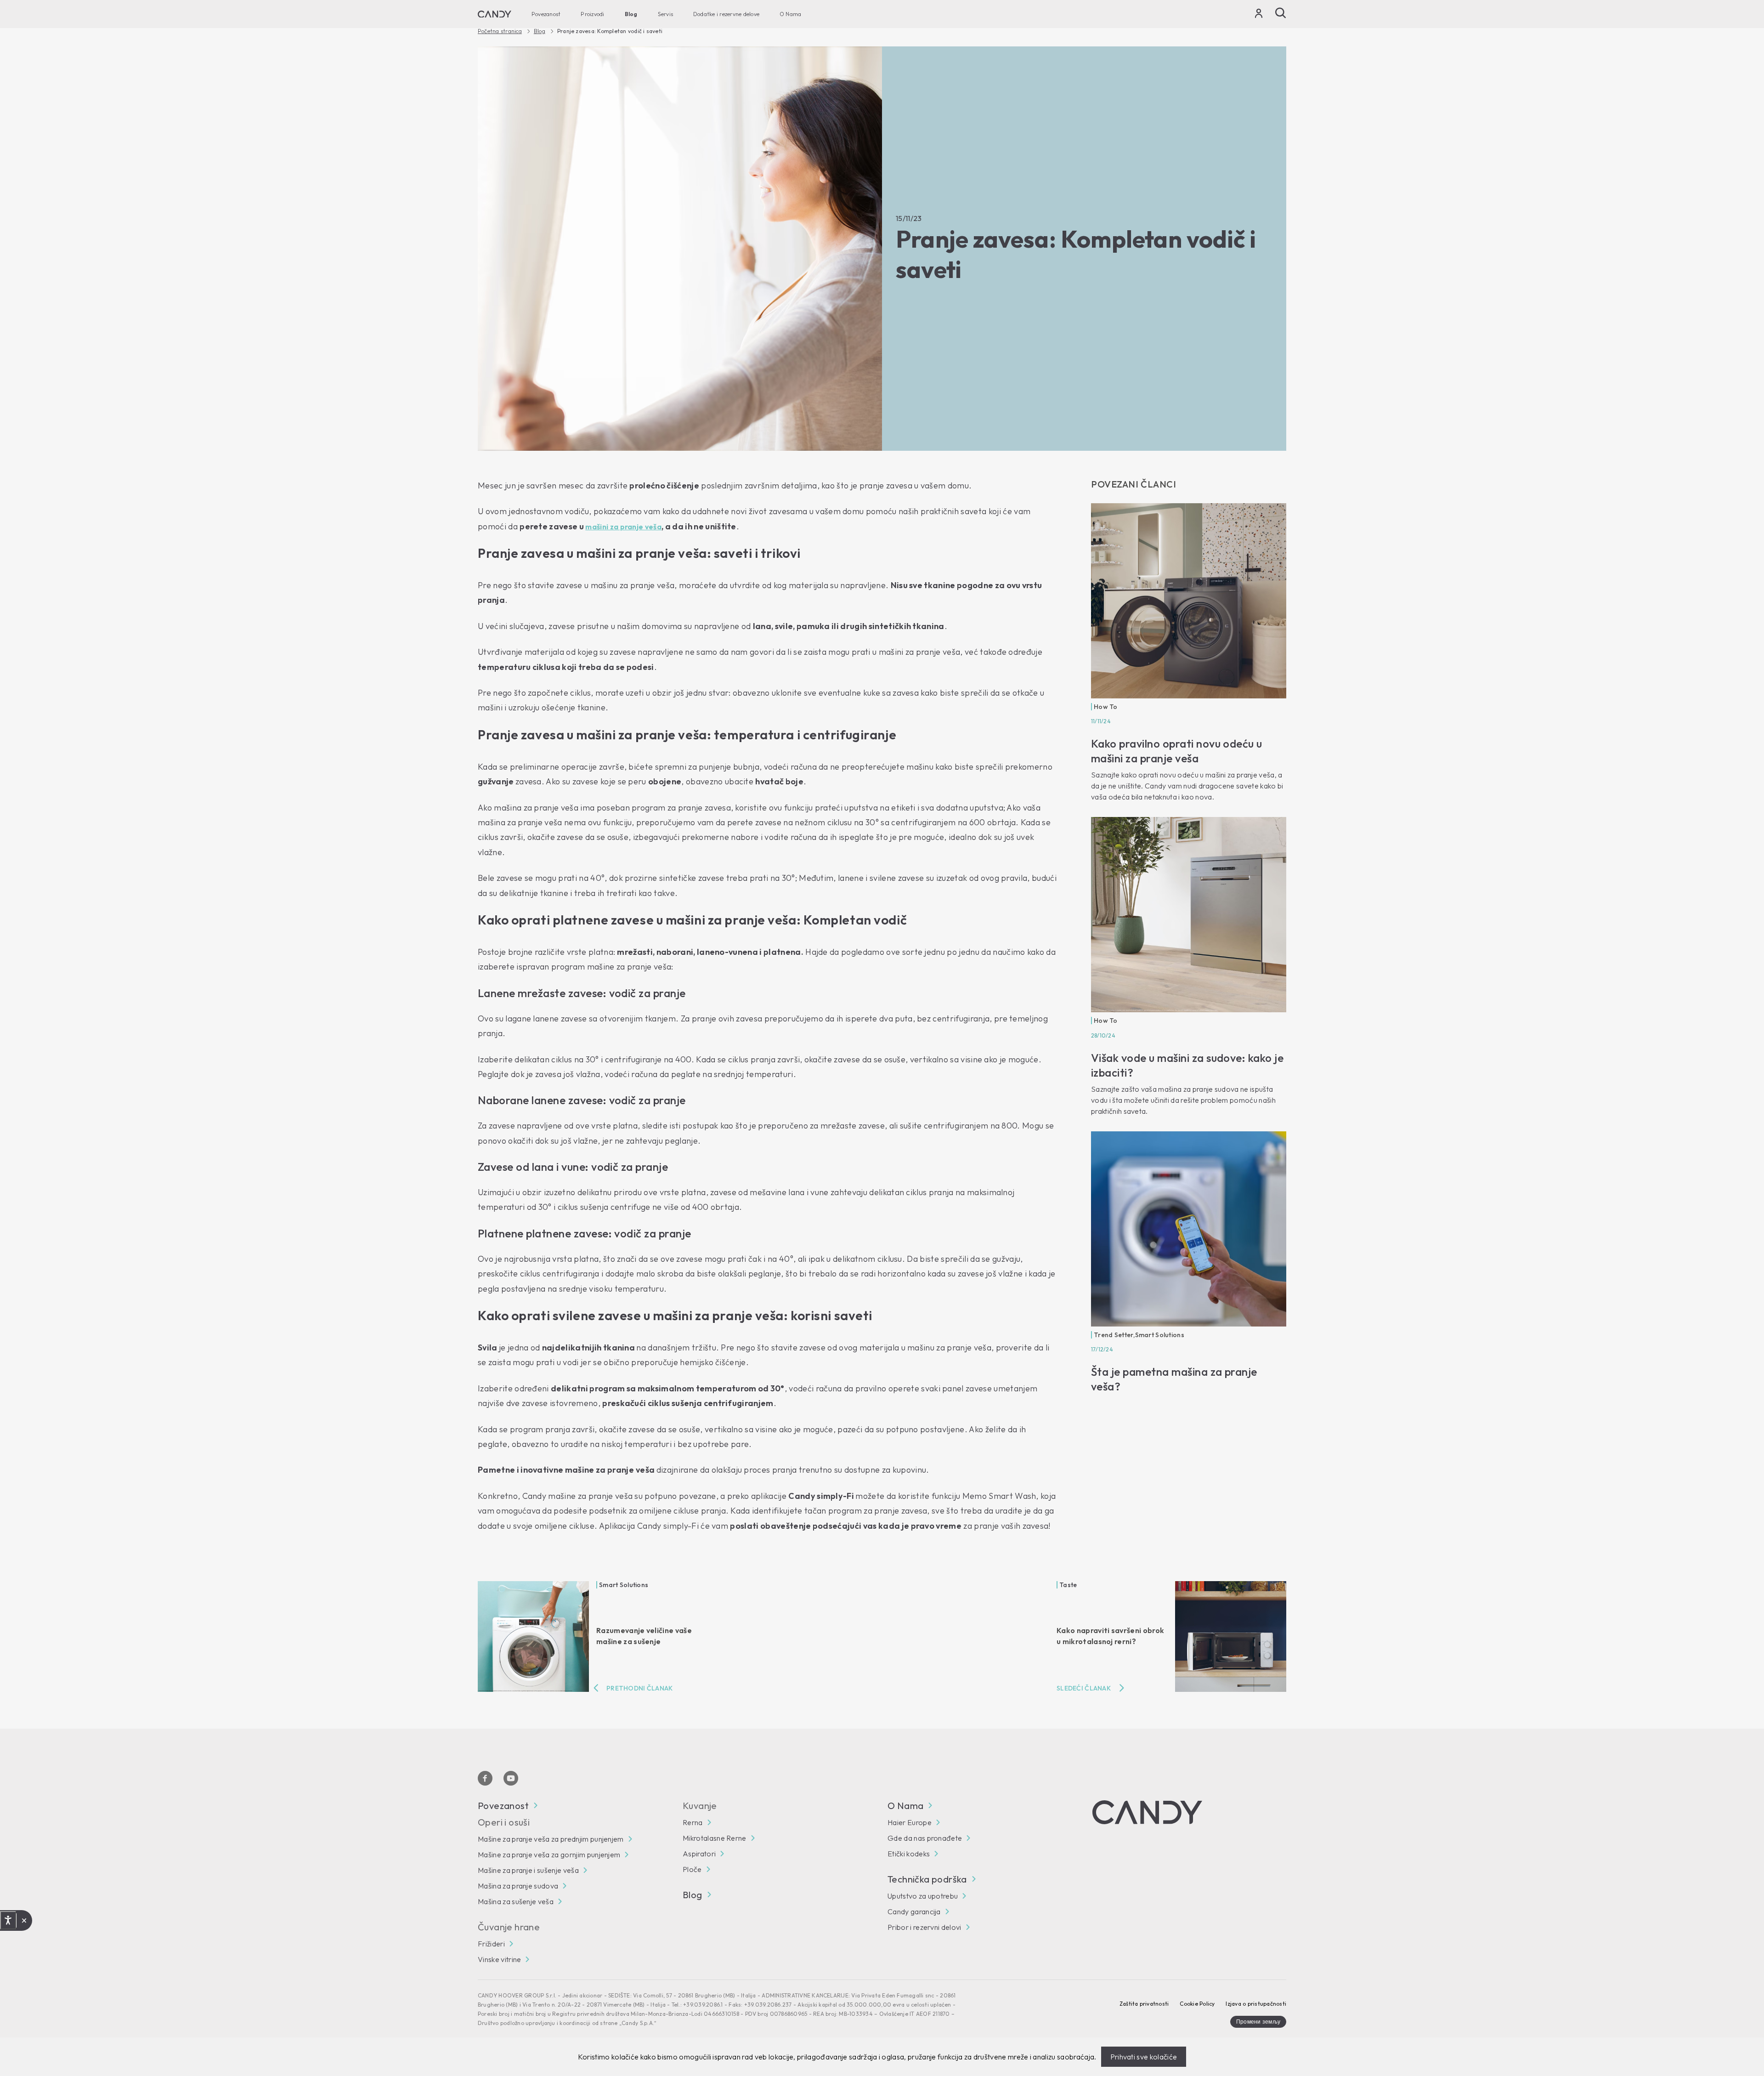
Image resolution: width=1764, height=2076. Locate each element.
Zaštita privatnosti (1144, 2004)
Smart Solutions (1160, 1335)
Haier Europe (910, 1822)
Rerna (693, 1822)
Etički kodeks (909, 1854)
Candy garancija (914, 1912)
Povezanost (546, 14)
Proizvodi (592, 14)
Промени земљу (1258, 2022)
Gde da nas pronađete (925, 1838)
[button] (24, 1921)
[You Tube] (511, 1778)
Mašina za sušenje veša (516, 1901)
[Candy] (495, 14)
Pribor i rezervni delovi (924, 1927)
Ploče (692, 1869)
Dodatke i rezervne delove (726, 14)
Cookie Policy (1197, 2004)
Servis (665, 14)
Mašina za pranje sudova (518, 1886)
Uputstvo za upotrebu (923, 1896)
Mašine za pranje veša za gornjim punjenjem (549, 1855)
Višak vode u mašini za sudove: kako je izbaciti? (1187, 1065)
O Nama (790, 14)
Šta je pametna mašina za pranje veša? (1174, 1379)
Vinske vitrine (499, 1959)
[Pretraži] (1281, 13)
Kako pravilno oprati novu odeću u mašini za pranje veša (1177, 751)
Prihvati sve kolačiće (1144, 2057)
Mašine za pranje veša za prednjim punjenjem (551, 1839)
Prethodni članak (639, 1688)
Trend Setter (1114, 1335)
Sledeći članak (1084, 1688)
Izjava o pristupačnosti (1256, 2004)
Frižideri (491, 1944)
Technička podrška (927, 1879)
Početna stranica (500, 31)
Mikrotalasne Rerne (715, 1838)
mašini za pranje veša (623, 527)
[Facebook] (485, 1778)
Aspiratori (699, 1854)
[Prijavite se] (1259, 15)
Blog (631, 14)
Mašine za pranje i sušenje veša (528, 1870)
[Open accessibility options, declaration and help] (8, 1920)
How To (1106, 707)
